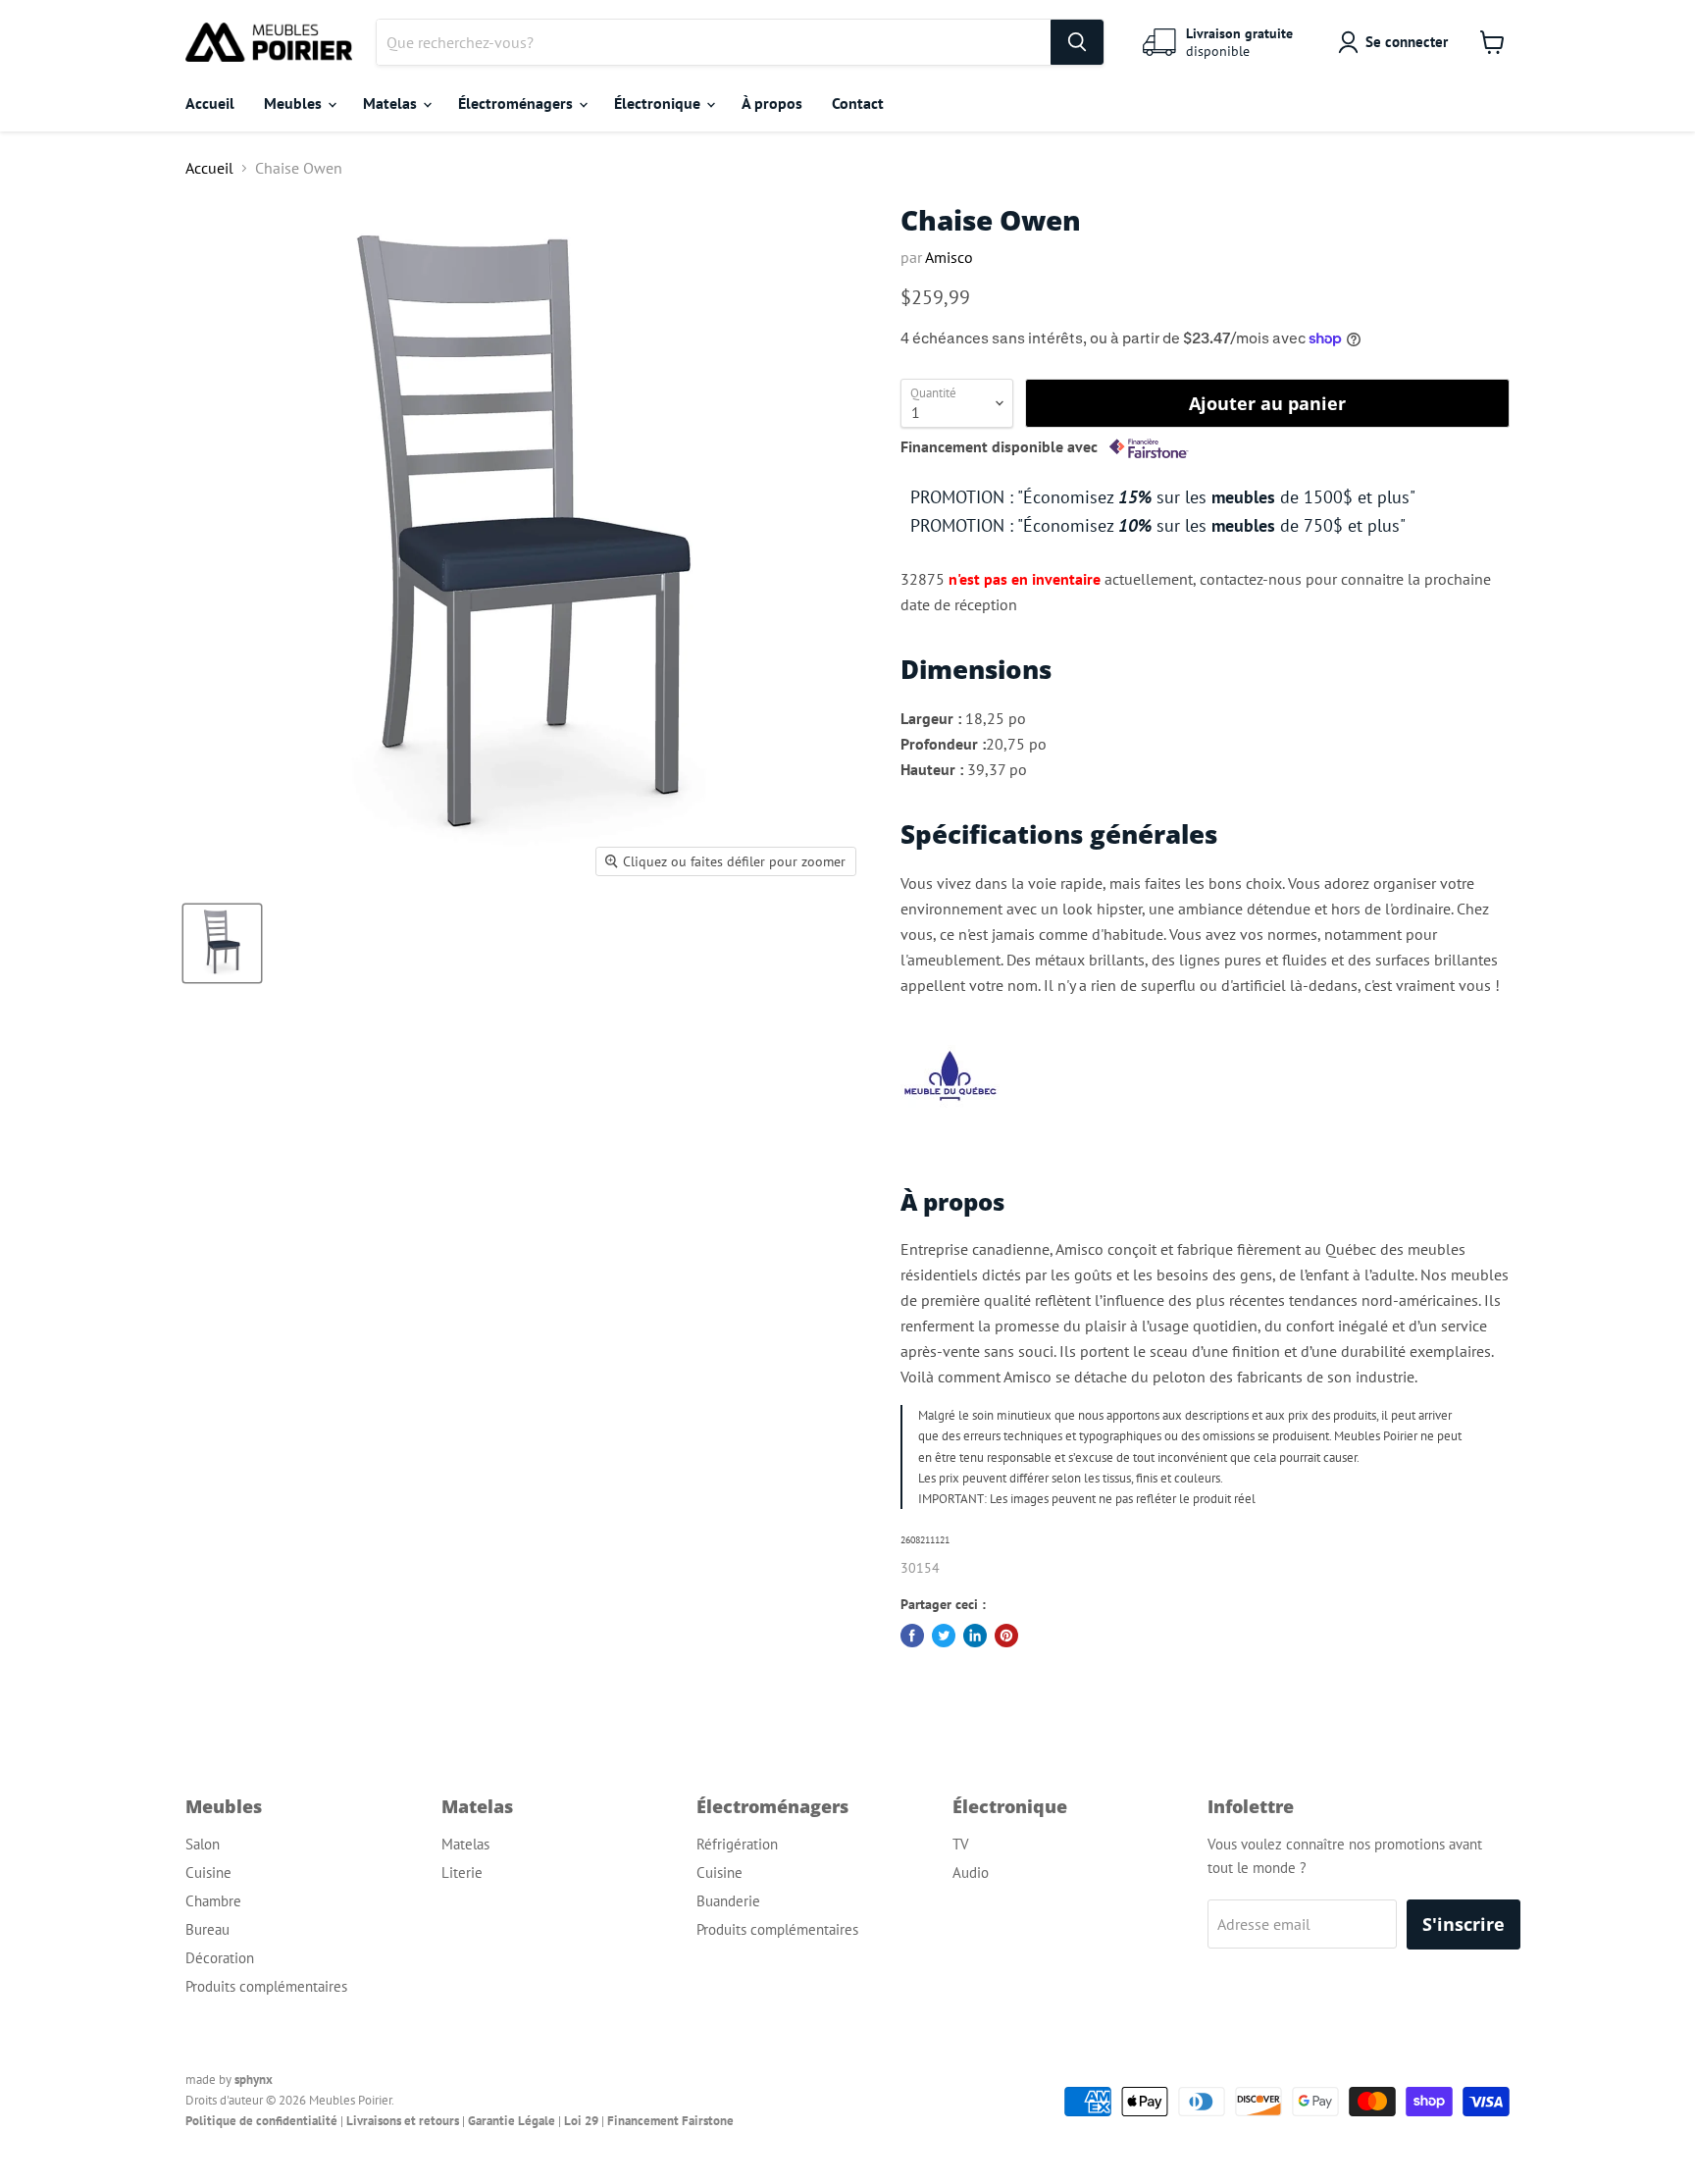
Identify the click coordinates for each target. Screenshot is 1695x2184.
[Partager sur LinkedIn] (975, 1636)
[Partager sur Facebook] (912, 1636)
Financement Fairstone (670, 2121)
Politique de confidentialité (261, 2121)
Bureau (207, 1929)
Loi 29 (581, 2121)
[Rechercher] (1077, 42)
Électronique (659, 103)
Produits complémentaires (266, 1986)
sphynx (254, 2080)
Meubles (295, 103)
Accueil (210, 103)
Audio (971, 1872)
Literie (462, 1872)
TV (961, 1844)
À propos (772, 103)
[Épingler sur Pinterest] (1006, 1636)
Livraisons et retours (403, 2121)
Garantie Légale (512, 2121)
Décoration (220, 1958)
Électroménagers (517, 103)
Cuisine (208, 1872)
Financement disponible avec (1001, 447)
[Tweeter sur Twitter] (944, 1636)
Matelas (392, 103)
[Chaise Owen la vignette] (222, 943)
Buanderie (728, 1901)
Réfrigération (737, 1844)
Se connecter (1407, 42)
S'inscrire (1464, 1924)
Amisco (949, 257)
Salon (203, 1844)
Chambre (213, 1901)
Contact (858, 103)
